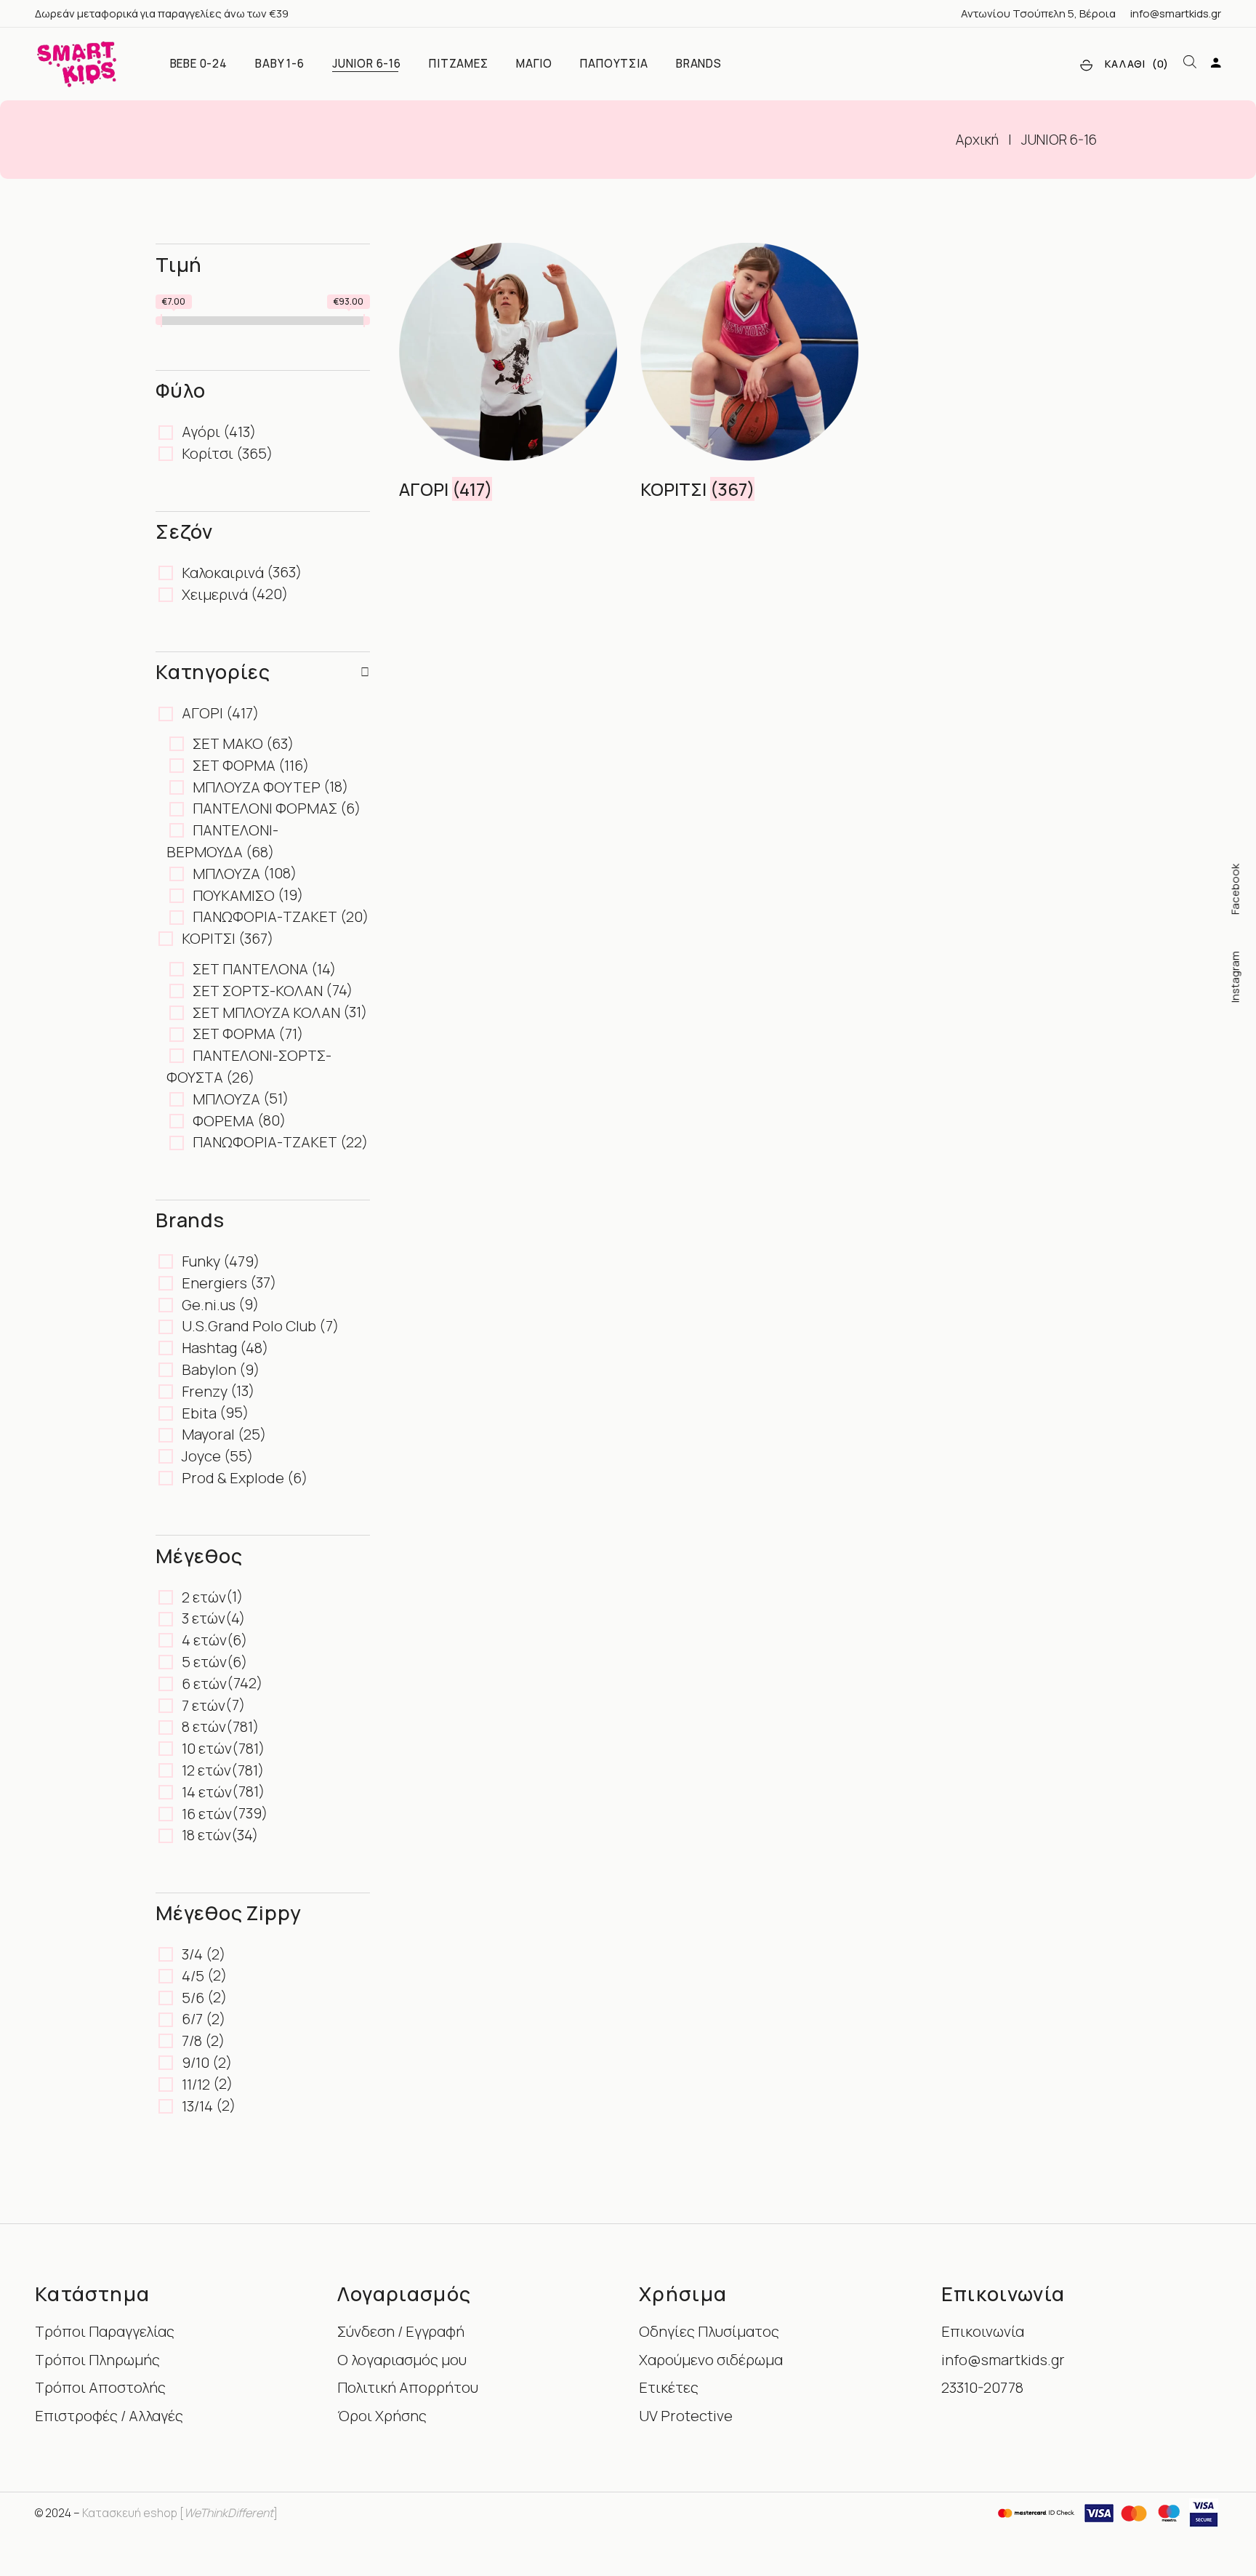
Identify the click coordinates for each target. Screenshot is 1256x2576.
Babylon (209, 1369)
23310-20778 (982, 2387)
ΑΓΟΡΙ (202, 713)
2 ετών (204, 1597)
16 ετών (207, 1814)
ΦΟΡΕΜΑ (224, 1121)
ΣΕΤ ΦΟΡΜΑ (234, 765)
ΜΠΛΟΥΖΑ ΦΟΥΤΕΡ (257, 787)
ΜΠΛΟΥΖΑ (226, 874)
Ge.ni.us (209, 1305)
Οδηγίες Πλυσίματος (709, 2331)
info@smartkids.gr (1176, 13)
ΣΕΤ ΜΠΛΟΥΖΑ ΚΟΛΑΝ (266, 1012)
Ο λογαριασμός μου (402, 2360)
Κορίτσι (208, 453)
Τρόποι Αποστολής (100, 2387)
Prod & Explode (233, 1478)
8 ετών (204, 1726)
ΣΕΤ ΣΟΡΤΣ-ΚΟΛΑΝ (258, 991)
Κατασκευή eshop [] (180, 2513)
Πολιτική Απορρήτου (408, 2387)
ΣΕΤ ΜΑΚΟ (228, 743)
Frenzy (205, 1391)
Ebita (199, 1413)
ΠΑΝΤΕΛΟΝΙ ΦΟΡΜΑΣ (265, 808)
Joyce (201, 1456)
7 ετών (204, 1705)
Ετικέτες (669, 2387)
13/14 (197, 2106)
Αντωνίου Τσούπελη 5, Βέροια (1038, 13)
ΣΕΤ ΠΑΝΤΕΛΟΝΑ (250, 969)
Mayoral (208, 1434)
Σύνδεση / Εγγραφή (401, 2331)
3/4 (192, 1954)
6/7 (192, 2019)
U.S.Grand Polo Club (249, 1326)
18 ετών (206, 1835)
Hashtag (209, 1348)
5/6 (193, 1998)
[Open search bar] (1190, 63)
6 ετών (204, 1684)
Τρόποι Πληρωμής (97, 2360)
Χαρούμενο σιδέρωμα (711, 2360)
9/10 (196, 2062)
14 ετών (207, 1792)
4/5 (193, 1976)
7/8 (192, 2041)
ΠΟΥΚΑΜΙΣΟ (234, 895)
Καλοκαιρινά (223, 573)
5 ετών (204, 1662)
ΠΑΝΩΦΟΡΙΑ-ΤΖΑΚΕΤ (265, 916)
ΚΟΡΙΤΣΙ (209, 938)
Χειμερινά (215, 594)
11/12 (196, 2084)
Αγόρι (201, 432)
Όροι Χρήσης (382, 2416)
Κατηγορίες (213, 671)
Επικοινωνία (983, 2331)
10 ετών (207, 1748)
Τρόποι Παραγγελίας (105, 2331)
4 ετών (204, 1640)
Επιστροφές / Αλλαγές (109, 2416)
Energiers (214, 1283)
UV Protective (686, 2416)
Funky (201, 1261)
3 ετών (204, 1618)
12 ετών (206, 1770)
